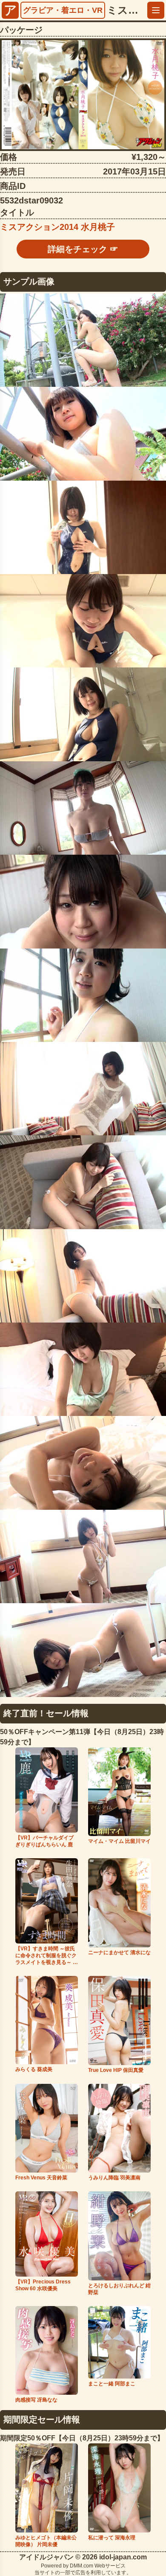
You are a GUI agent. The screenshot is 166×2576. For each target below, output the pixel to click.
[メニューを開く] (156, 10)
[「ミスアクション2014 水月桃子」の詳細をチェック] (83, 95)
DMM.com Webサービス (98, 2566)
